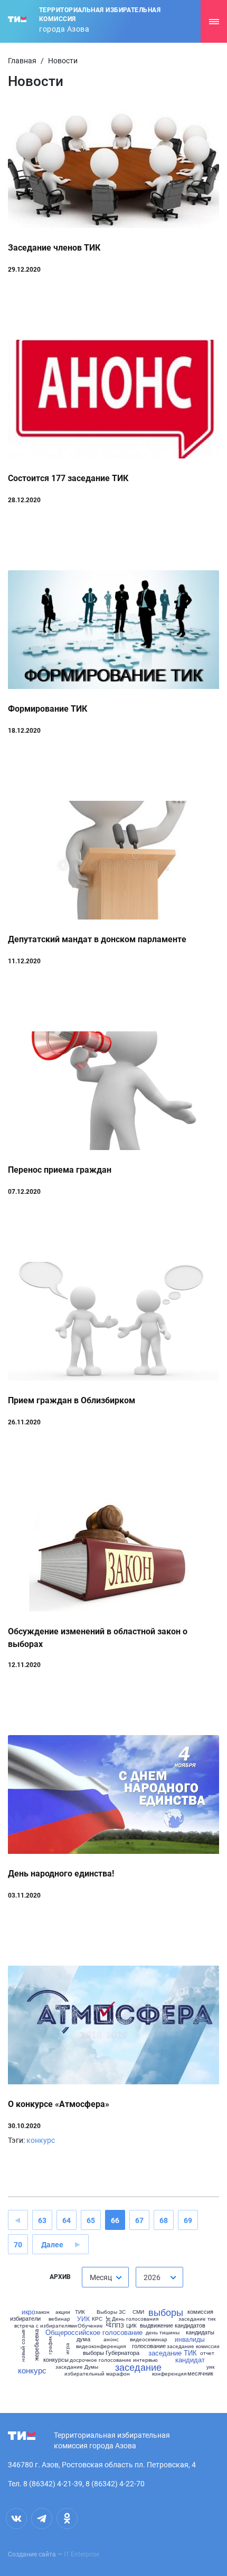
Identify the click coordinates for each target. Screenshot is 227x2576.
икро (29, 2312)
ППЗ (118, 2325)
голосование (149, 2346)
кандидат (190, 2359)
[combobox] (106, 2277)
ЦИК (131, 2325)
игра (67, 2349)
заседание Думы (77, 2367)
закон (42, 2312)
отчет (207, 2353)
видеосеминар (149, 2339)
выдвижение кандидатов (173, 2325)
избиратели (25, 2318)
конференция (169, 2373)
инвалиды (190, 2339)
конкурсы (56, 2359)
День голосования (135, 2319)
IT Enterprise (82, 2554)
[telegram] (42, 2518)
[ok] (67, 2518)
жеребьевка (36, 2345)
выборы (166, 2312)
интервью (145, 2360)
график (50, 2345)
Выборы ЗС (111, 2312)
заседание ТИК (173, 2353)
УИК (83, 2319)
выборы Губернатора (111, 2353)
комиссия (200, 2311)
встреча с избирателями (46, 2325)
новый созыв (22, 2345)
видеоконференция (101, 2346)
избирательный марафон (97, 2373)
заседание (138, 2367)
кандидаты (200, 2332)
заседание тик (197, 2319)
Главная (22, 61)
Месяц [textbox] (101, 2277)
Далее (52, 2245)
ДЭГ (108, 2321)
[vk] (16, 2518)
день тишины (163, 2332)
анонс (111, 2339)
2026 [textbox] (152, 2277)
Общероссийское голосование (94, 2332)
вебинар (59, 2319)
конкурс (41, 2140)
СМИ (138, 2312)
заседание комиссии (193, 2346)
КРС (97, 2319)
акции (63, 2312)
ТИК (80, 2312)
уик (210, 2367)
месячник (200, 2373)
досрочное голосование (101, 2360)
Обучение (90, 2325)
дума (83, 2339)
